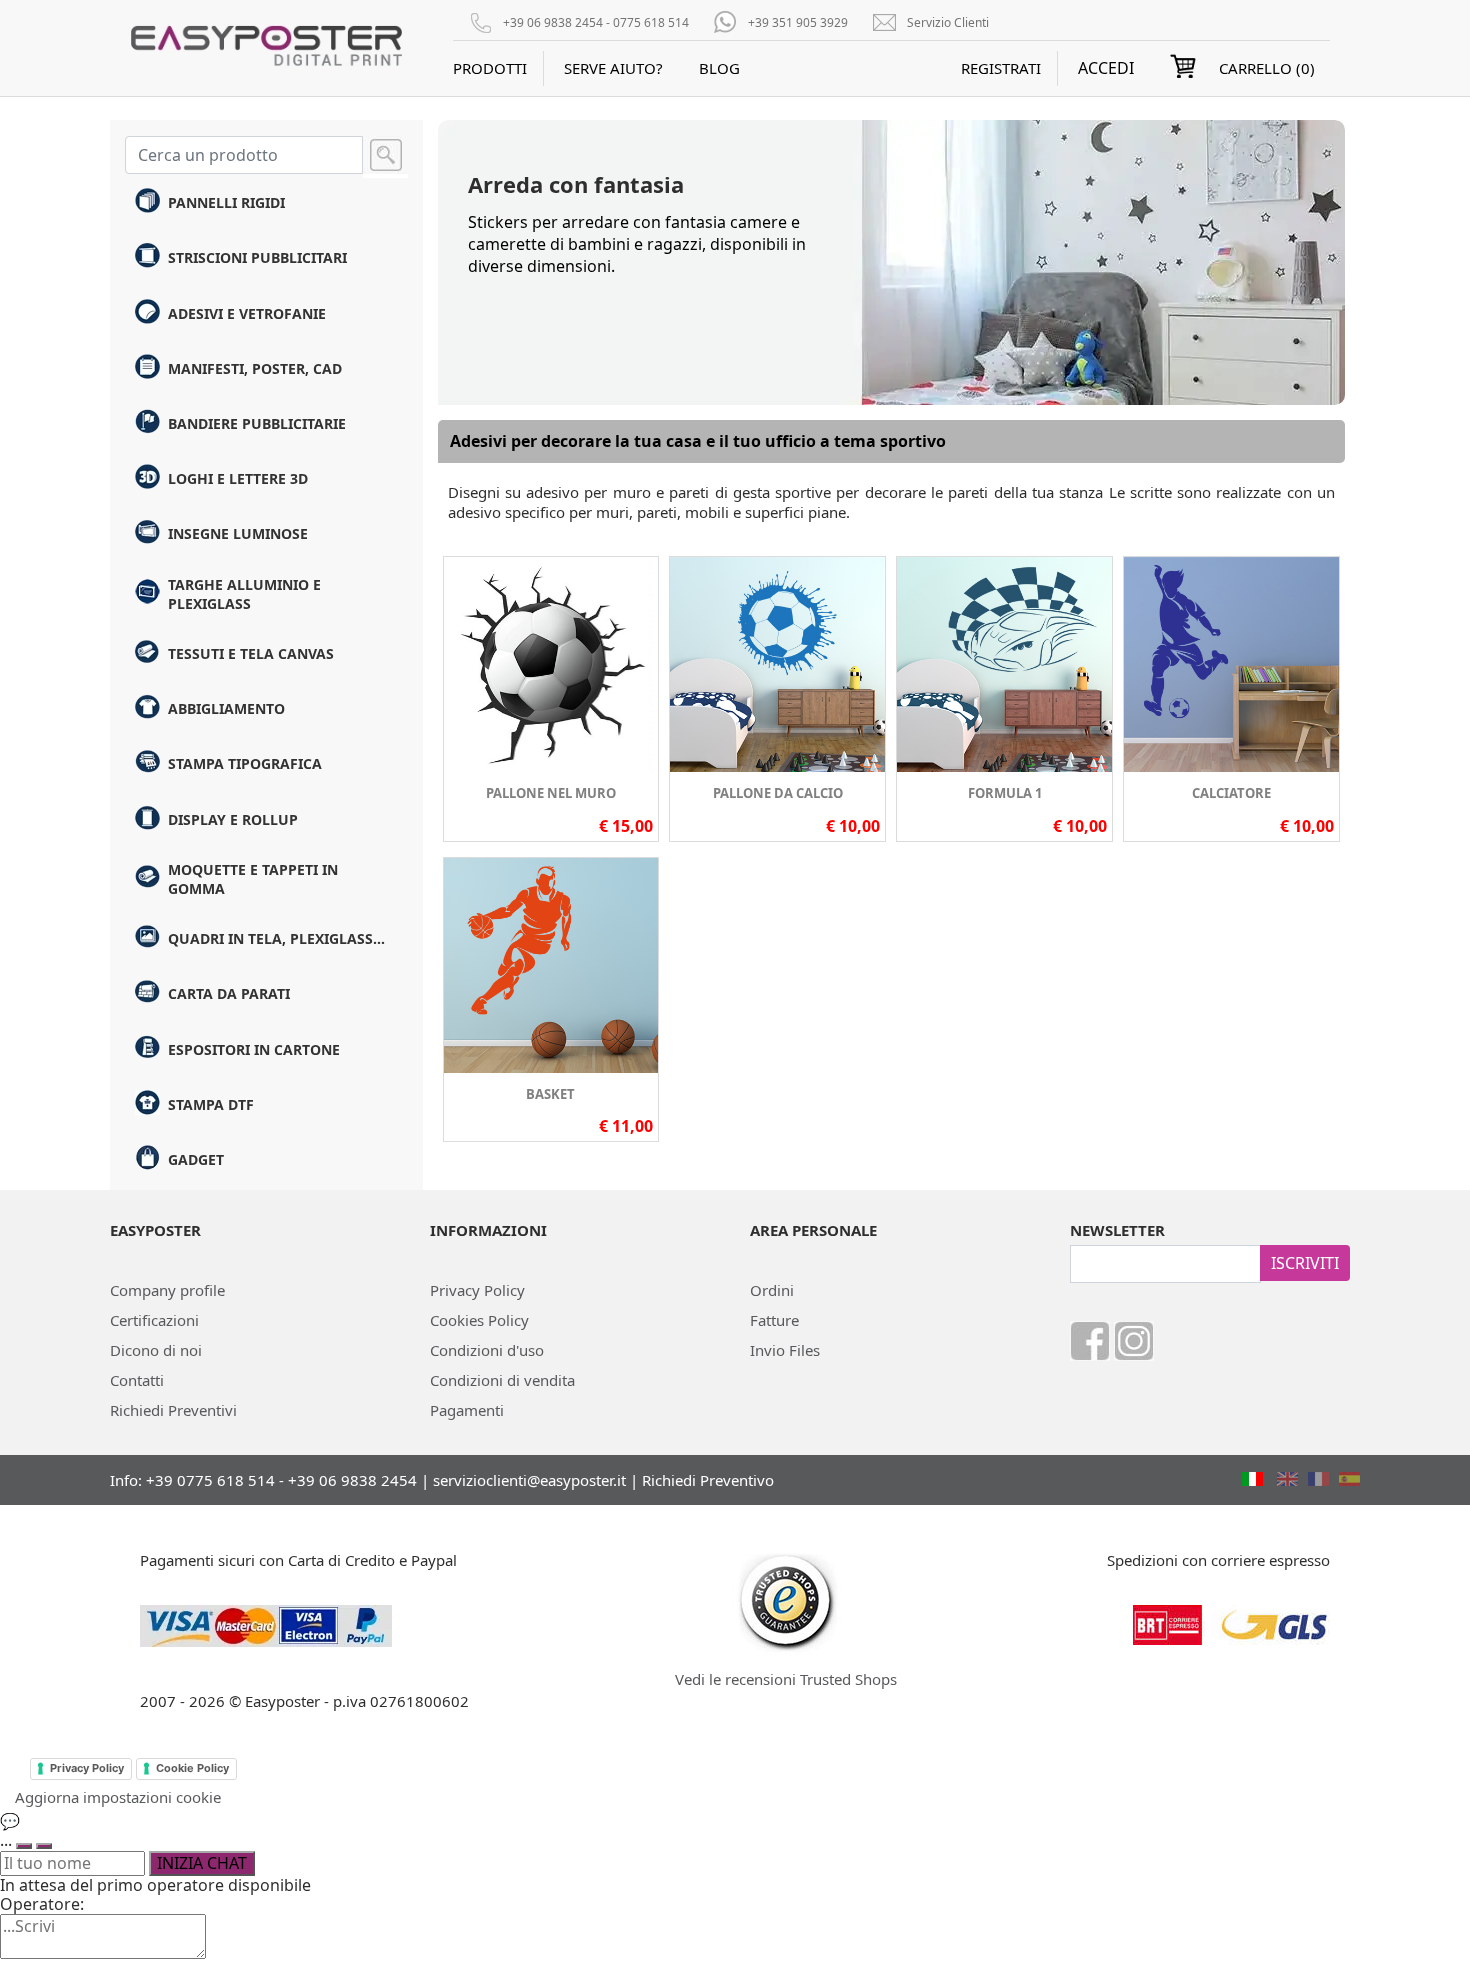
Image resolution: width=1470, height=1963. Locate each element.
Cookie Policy (192, 1768)
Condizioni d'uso (487, 1350)
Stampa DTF (211, 1104)
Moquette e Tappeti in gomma (253, 879)
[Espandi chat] (24, 1846)
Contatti (137, 1380)
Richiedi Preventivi (173, 1410)
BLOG (719, 68)
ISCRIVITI (1305, 1263)
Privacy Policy (477, 1290)
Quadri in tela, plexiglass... (276, 938)
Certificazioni (154, 1320)
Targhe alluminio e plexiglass (244, 594)
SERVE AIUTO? (613, 68)
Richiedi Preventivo (708, 1480)
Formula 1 (1005, 793)
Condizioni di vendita (502, 1380)
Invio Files (785, 1350)
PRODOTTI (490, 68)
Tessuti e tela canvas (251, 653)
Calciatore (1231, 793)
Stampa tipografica (245, 763)
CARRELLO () (1267, 68)
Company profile (167, 1290)
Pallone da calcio (778, 793)
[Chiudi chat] (44, 1846)
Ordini (772, 1290)
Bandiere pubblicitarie (257, 423)
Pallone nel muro (551, 793)
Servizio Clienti (948, 22)
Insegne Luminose (238, 533)
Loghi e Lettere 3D (238, 478)
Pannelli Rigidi (226, 202)
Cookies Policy (479, 1320)
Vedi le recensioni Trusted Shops (786, 1679)
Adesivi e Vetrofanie (247, 313)
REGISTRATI (1001, 68)
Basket (550, 1094)
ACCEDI (1106, 68)
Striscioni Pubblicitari (257, 257)
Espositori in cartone (254, 1049)
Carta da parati (229, 993)
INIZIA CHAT (202, 1863)
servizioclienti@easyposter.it (529, 1480)
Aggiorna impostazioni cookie (118, 1797)
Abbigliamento (226, 708)
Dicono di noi (156, 1350)
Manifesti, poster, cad (255, 368)
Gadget (196, 1159)
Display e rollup (233, 819)
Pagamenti (467, 1410)
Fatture (774, 1320)
